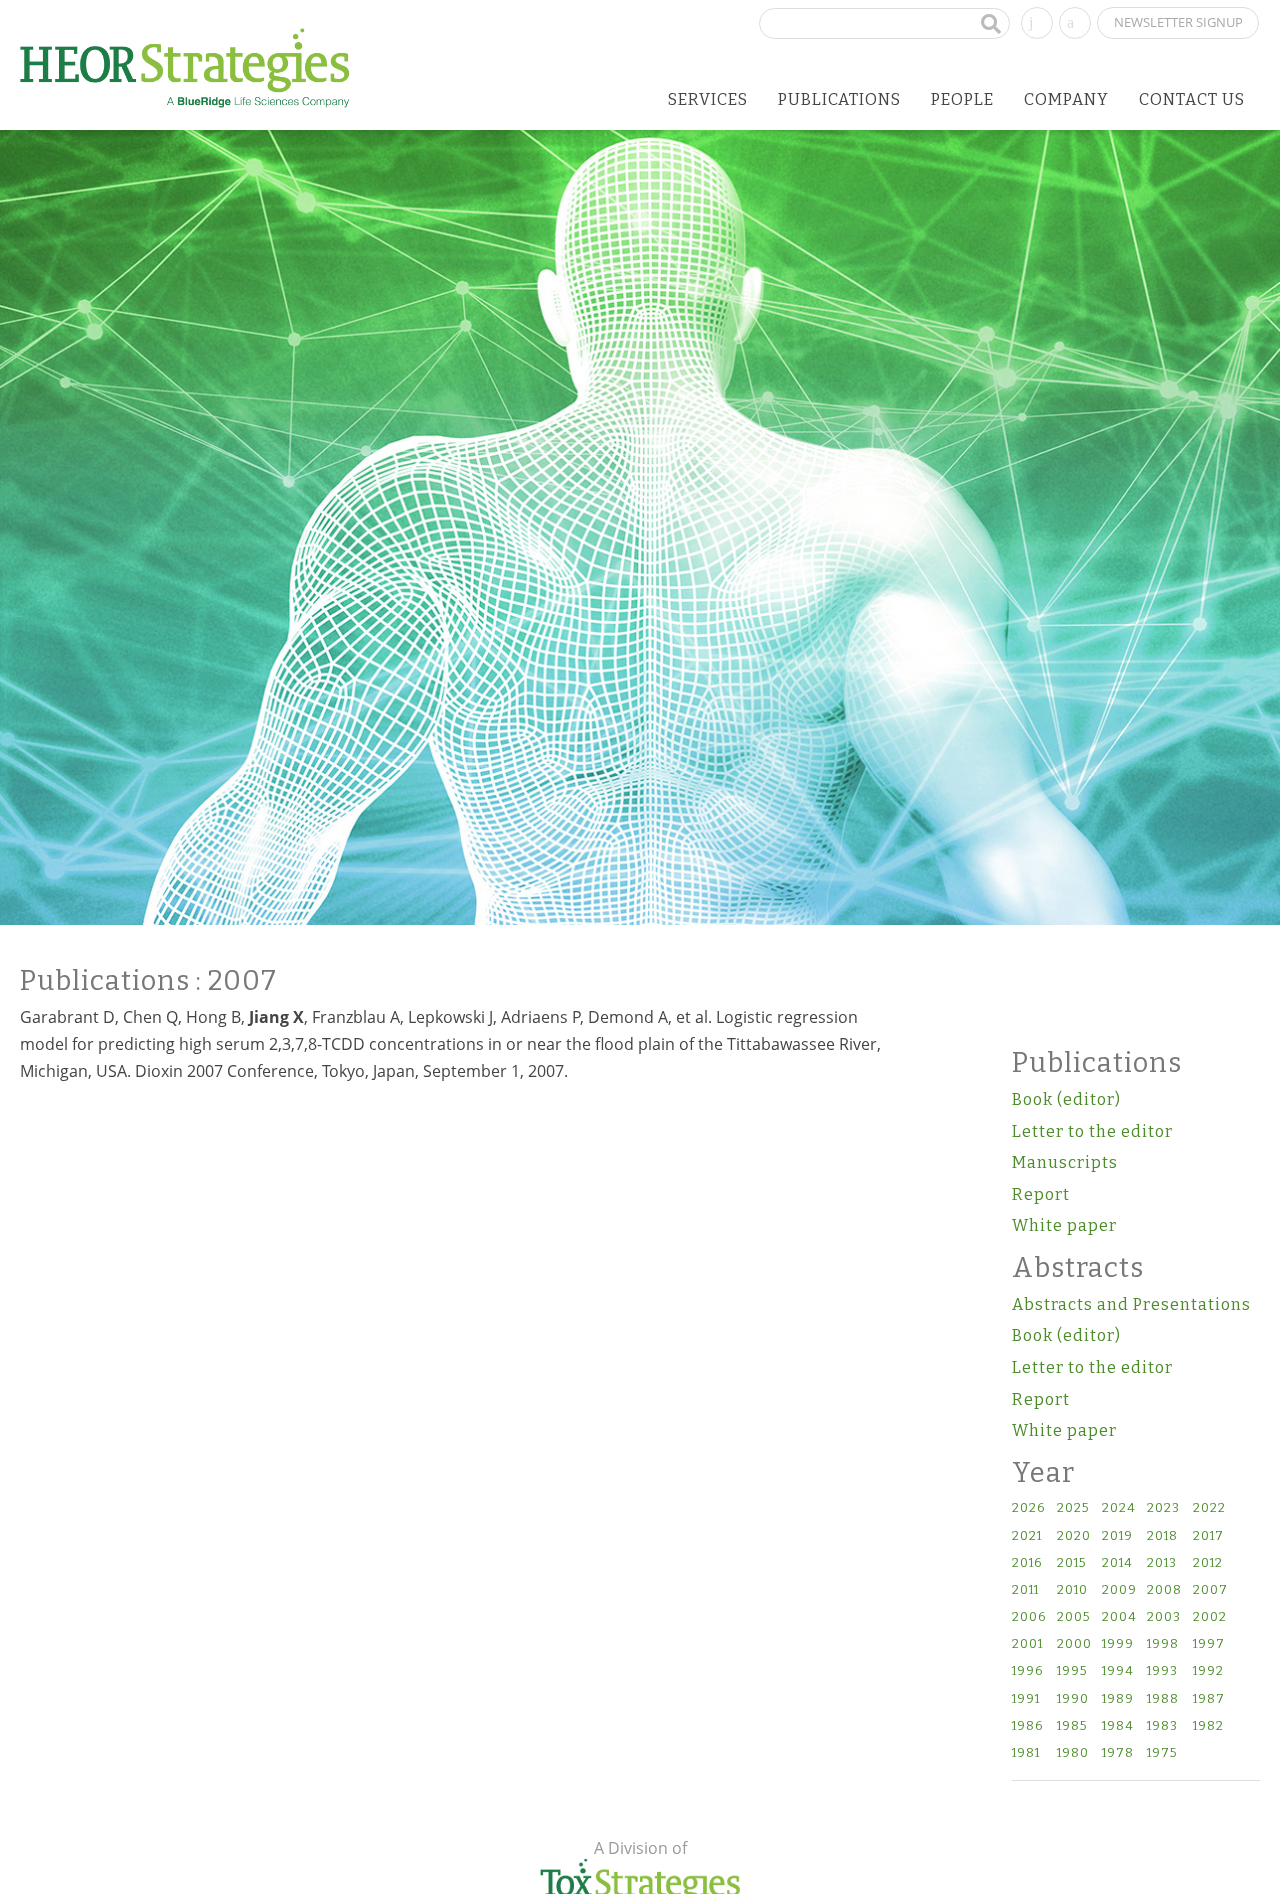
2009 (1119, 1590)
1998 (1163, 1644)
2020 (1074, 1536)
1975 (1162, 1753)
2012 (1208, 1563)
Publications (839, 99)
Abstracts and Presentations (1131, 1304)
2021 (1027, 1536)
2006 (1029, 1617)
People (962, 99)
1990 (1073, 1699)
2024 (1119, 1508)
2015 (1071, 1563)
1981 (1026, 1753)
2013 (1162, 1563)
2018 (1162, 1536)
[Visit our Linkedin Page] (1037, 21)
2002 (1210, 1617)
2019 (1117, 1536)
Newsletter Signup (1178, 22)
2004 (1119, 1617)
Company (1066, 99)
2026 (1028, 1508)
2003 (1164, 1617)
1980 (1073, 1753)
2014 (1117, 1563)
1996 (1027, 1671)
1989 (1118, 1699)
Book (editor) (1066, 1099)
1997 (1209, 1644)
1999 (1118, 1644)
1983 (1162, 1726)
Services (708, 99)
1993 (1162, 1671)
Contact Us (1192, 99)
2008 (1164, 1590)
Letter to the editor (1092, 1131)
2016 (1027, 1563)
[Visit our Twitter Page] (1075, 21)
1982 (1208, 1726)
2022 (1209, 1508)
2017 (1208, 1536)
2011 (1025, 1590)
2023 (1163, 1508)
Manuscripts (1065, 1162)
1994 (1118, 1671)
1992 (1208, 1671)
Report (1041, 1194)
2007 (1210, 1590)
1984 (1118, 1726)
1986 (1027, 1726)
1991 (1026, 1699)
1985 (1072, 1726)
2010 (1072, 1590)
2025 (1073, 1508)
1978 (1118, 1753)
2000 (1074, 1644)
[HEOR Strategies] (185, 67)
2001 (1027, 1644)
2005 (1073, 1617)
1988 (1163, 1699)
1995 (1072, 1671)
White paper (1064, 1225)
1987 (1209, 1699)
